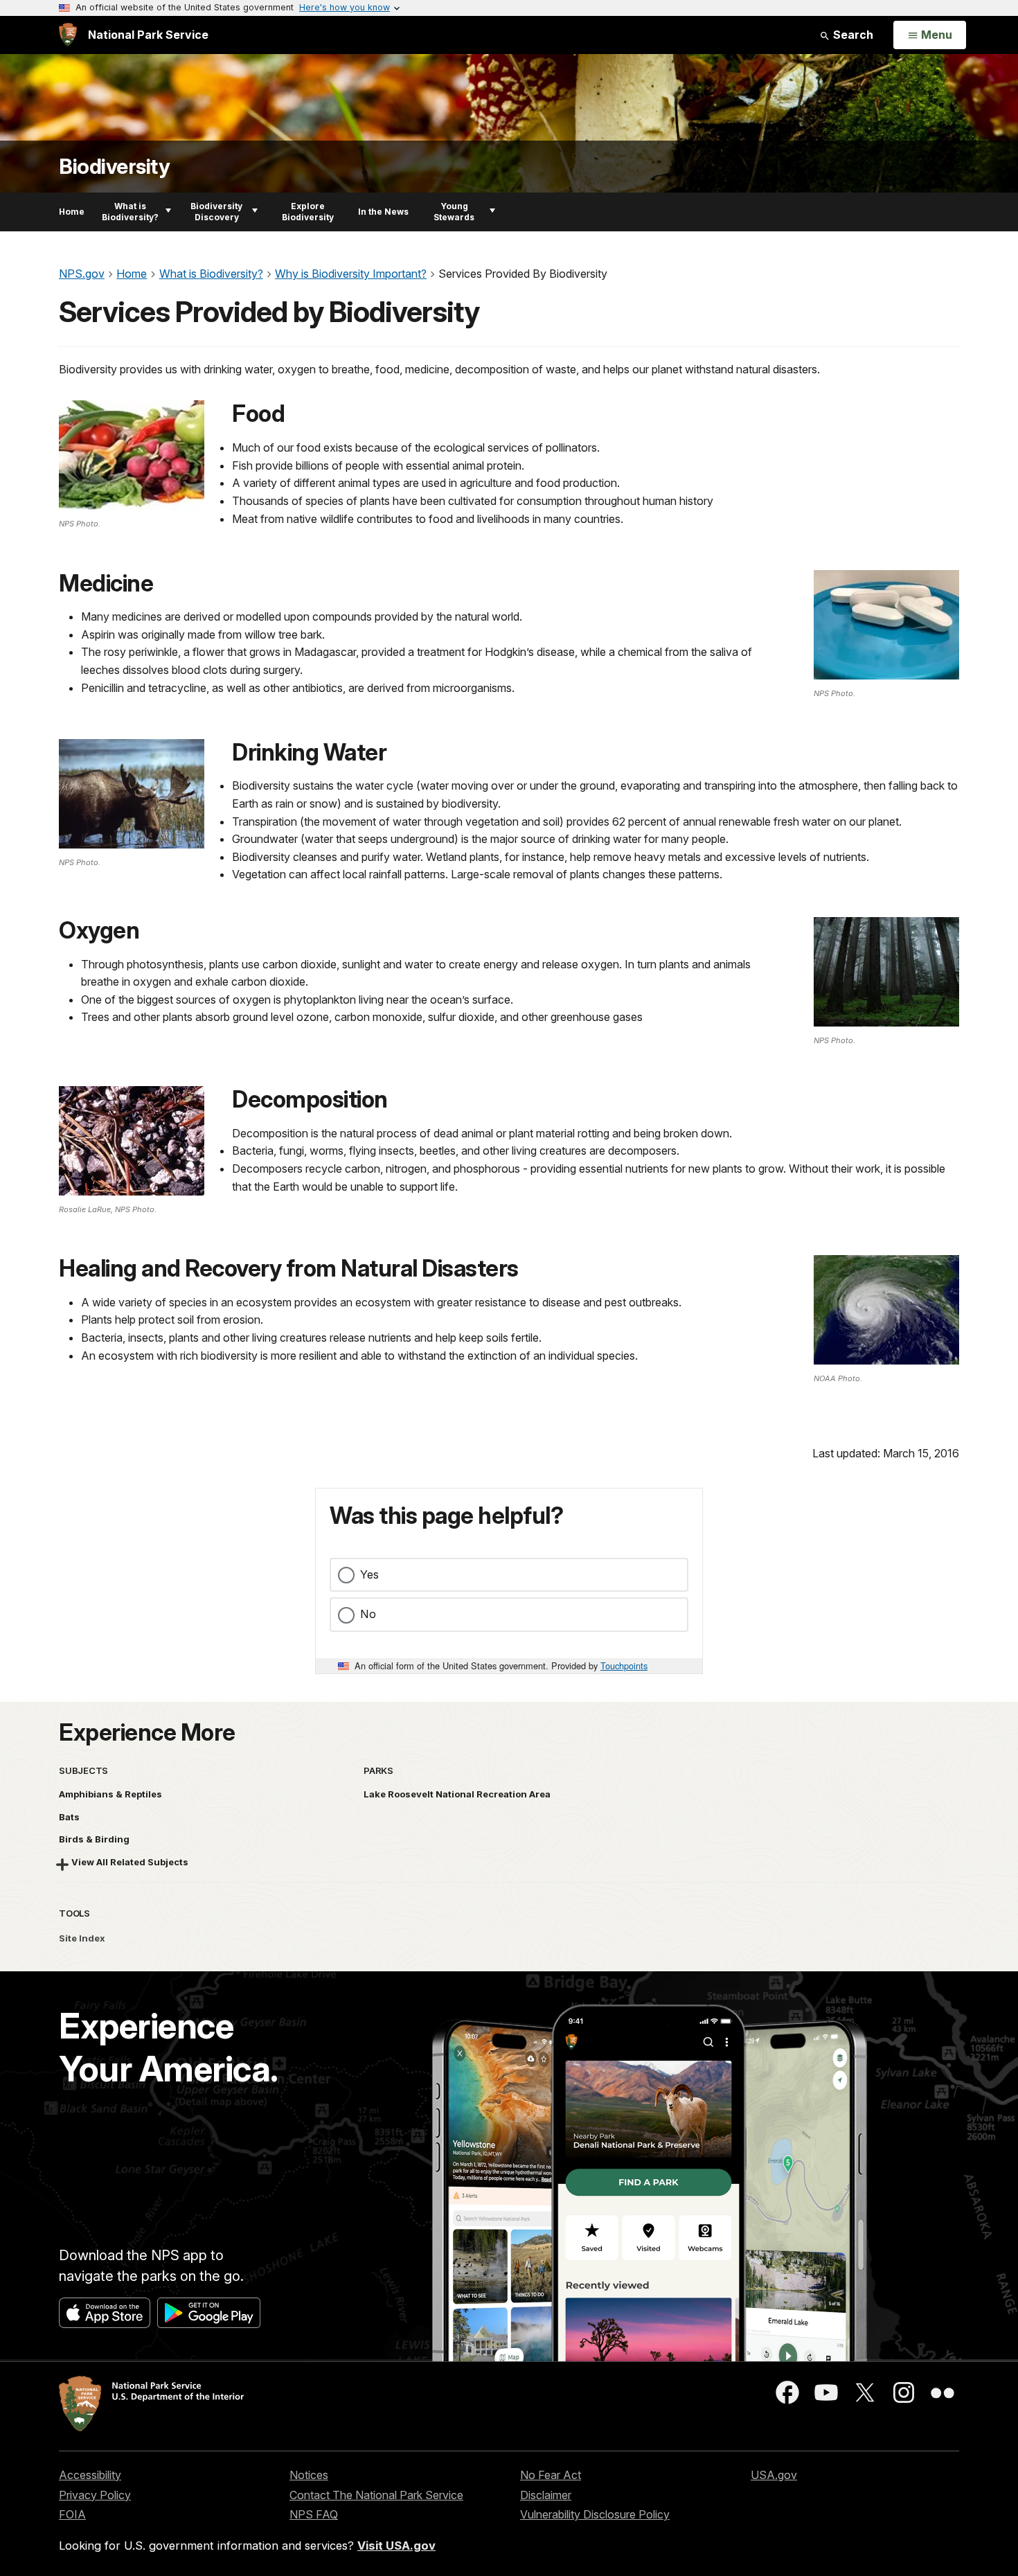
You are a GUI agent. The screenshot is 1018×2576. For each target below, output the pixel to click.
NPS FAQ (314, 2514)
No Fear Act (551, 2475)
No (368, 1614)
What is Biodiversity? (130, 212)
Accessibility (90, 2475)
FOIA (72, 2514)
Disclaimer (546, 2495)
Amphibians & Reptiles (110, 1794)
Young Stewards (454, 212)
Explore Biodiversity (308, 212)
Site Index (82, 1938)
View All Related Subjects (130, 1862)
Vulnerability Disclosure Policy (595, 2514)
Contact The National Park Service (376, 2495)
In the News (383, 212)
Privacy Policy (95, 2495)
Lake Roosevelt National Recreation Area (457, 1794)
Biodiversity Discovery (216, 212)
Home (72, 212)
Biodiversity (114, 167)
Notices (309, 2475)
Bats (69, 1817)
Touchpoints (624, 1665)
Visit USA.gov (396, 2546)
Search (852, 35)
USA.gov (774, 2475)
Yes (369, 1574)
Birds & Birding (94, 1839)
